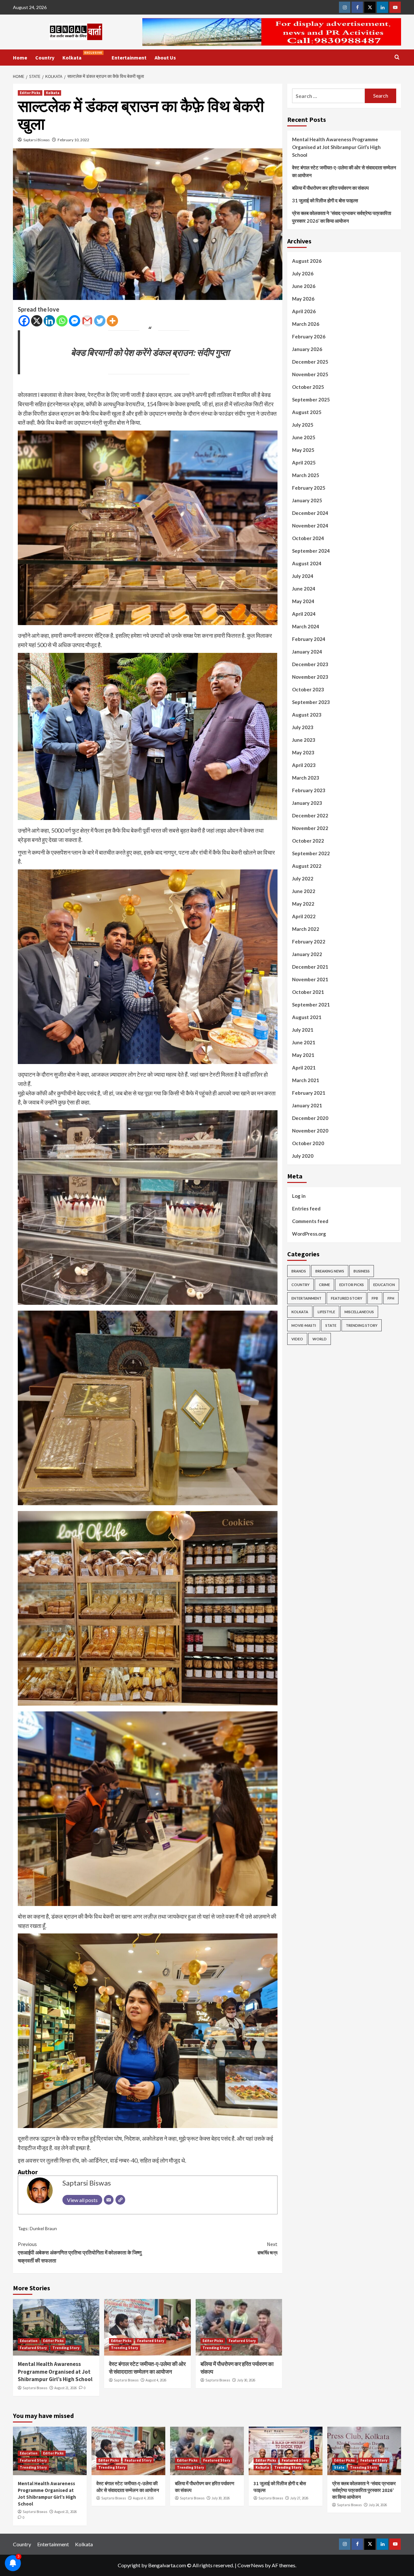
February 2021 (309, 1093)
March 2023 (306, 778)
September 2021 (311, 1005)
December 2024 (310, 513)
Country (45, 58)
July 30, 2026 (246, 2380)
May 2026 (303, 299)
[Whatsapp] (62, 321)
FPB (375, 1298)
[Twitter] (100, 321)
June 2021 (304, 1042)
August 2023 (307, 715)
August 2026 (307, 261)
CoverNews (251, 2565)
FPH (391, 1298)
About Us (165, 58)
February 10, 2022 (73, 140)
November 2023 (310, 677)
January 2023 (307, 803)
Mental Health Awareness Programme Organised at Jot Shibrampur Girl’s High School (55, 2372)
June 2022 (304, 891)
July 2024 (303, 576)
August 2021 (307, 1017)
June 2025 (304, 437)
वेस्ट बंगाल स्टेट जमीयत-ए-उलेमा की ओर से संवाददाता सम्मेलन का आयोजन (147, 2368)
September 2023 (311, 702)
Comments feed (310, 1221)
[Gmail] (87, 321)
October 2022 (308, 841)
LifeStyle (326, 1312)
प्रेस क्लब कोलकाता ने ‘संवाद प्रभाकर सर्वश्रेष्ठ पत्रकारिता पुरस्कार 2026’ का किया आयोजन (342, 217)
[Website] (120, 2200)
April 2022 (304, 916)
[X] (37, 321)
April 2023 (304, 765)
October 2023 (308, 689)
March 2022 (306, 929)
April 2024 (304, 614)
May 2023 (303, 752)
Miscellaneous (359, 1312)
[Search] (397, 57)
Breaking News (330, 1271)
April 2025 (304, 463)
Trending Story (66, 2348)
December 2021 (310, 967)
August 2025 (307, 412)
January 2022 (307, 954)
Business (362, 1271)
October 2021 (308, 992)
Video (297, 1339)
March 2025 (306, 475)
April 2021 (304, 1068)
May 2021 (303, 1055)
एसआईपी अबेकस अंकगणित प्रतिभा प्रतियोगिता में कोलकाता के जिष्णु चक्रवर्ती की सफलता (80, 2252)
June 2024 (304, 589)
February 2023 (309, 790)
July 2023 (303, 727)
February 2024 (309, 639)
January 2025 (307, 500)
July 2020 (303, 1156)
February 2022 (309, 942)
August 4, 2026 (156, 2380)
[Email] (109, 2200)
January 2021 (307, 1105)
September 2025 (311, 399)
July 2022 (303, 878)
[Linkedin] (49, 321)
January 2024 (307, 652)
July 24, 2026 (378, 2505)
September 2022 (311, 853)
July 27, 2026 (299, 2498)
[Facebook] (24, 321)
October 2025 (308, 387)
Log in (299, 1196)
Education (29, 2341)
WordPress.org (309, 1234)
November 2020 (310, 1131)
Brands (299, 1271)
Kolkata (82, 56)
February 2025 (309, 488)
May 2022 (303, 904)
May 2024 (303, 601)
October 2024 (308, 538)
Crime (324, 1285)
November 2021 (310, 979)
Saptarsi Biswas (37, 140)
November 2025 (310, 374)
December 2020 (310, 1118)
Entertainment (129, 58)
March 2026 (306, 324)
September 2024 (311, 551)
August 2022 (307, 866)
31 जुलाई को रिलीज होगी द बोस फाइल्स (325, 200)
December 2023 (310, 664)
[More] (112, 321)
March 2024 (306, 626)
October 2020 (308, 1143)
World (320, 1339)
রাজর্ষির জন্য (267, 2248)
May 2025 (303, 450)
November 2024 (310, 526)
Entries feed (306, 1208)
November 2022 (310, 828)
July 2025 (303, 425)
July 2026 (303, 273)
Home (20, 58)
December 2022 (310, 815)
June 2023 (304, 740)
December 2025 (310, 362)
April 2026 (304, 311)
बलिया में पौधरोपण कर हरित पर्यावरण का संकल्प (330, 188)
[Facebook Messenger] (75, 321)
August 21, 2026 (65, 2388)
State (331, 1325)
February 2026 (309, 336)
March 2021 (306, 1080)
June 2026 (304, 286)
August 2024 (307, 563)
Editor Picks (30, 93)
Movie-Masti (304, 1325)
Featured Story (33, 2348)
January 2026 (307, 349)
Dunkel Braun (43, 2228)
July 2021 (303, 1030)
